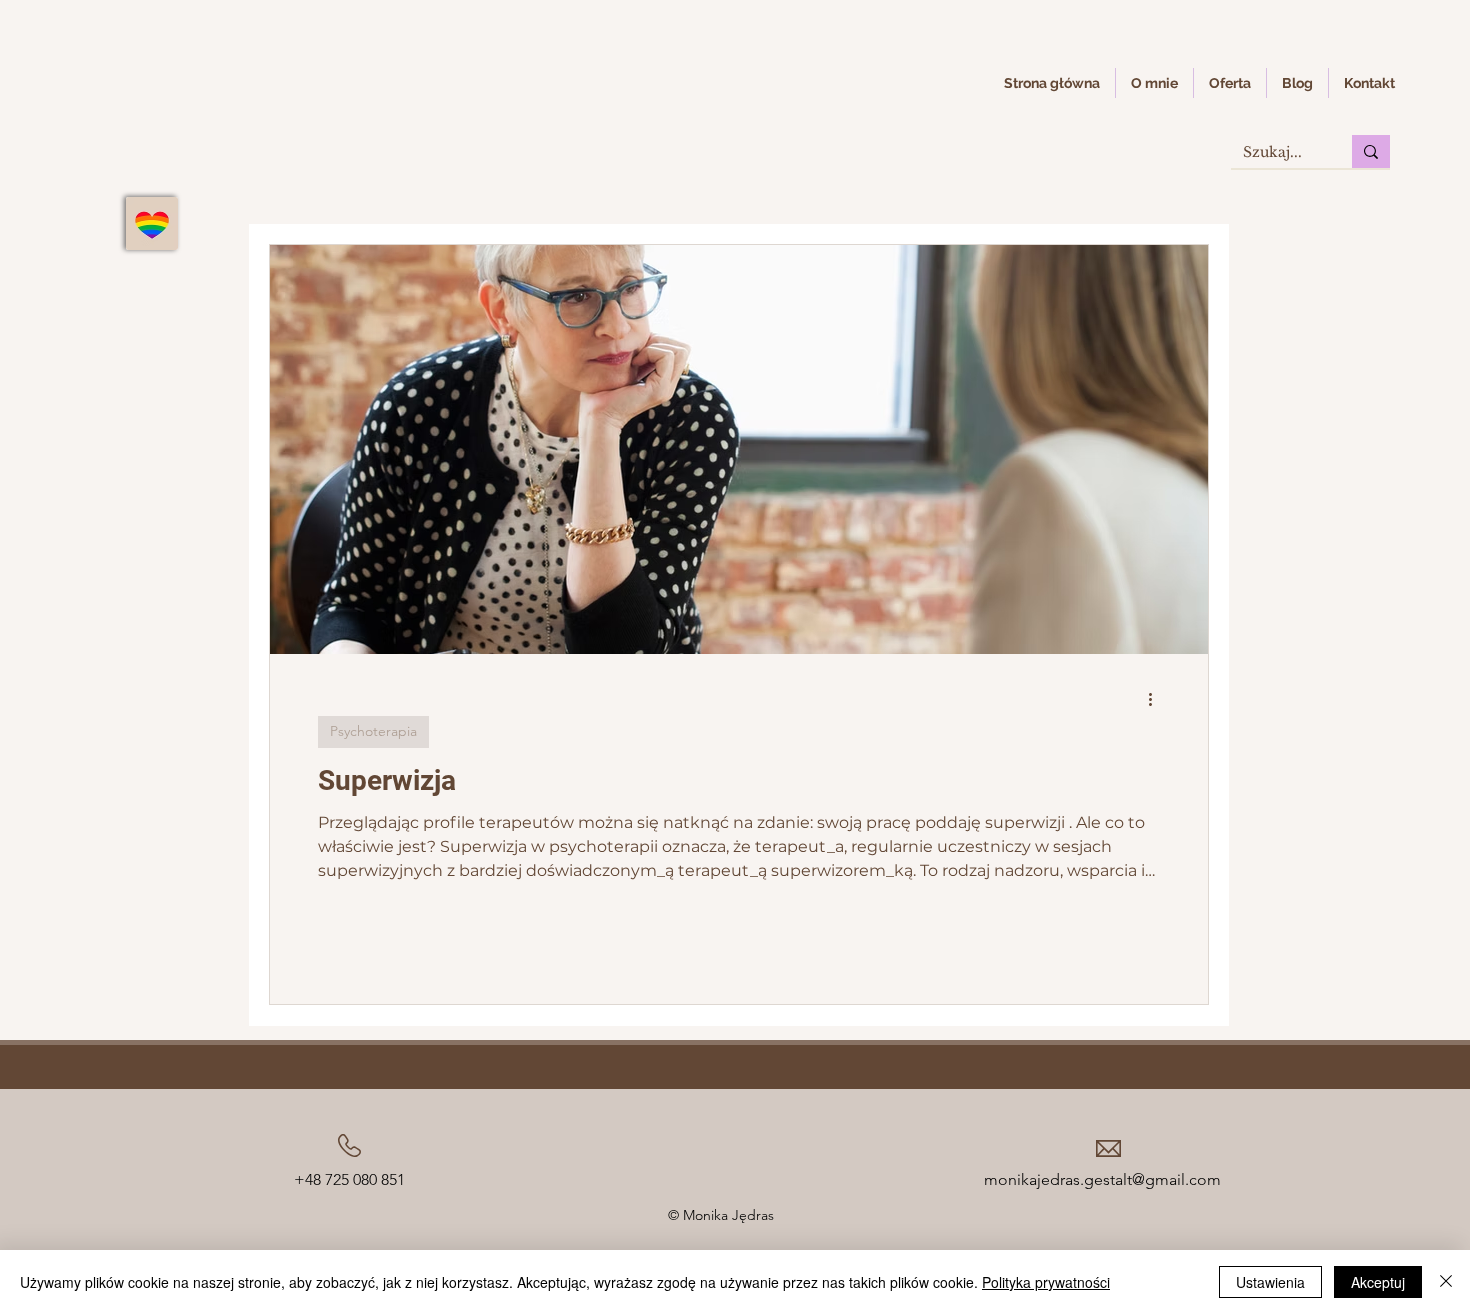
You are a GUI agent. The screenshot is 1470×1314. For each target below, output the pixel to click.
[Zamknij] (1446, 1282)
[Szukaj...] (1371, 151)
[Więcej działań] (1157, 699)
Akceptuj (1378, 1282)
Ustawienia (1270, 1282)
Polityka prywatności (1046, 1282)
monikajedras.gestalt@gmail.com (1102, 1179)
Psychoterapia (373, 731)
